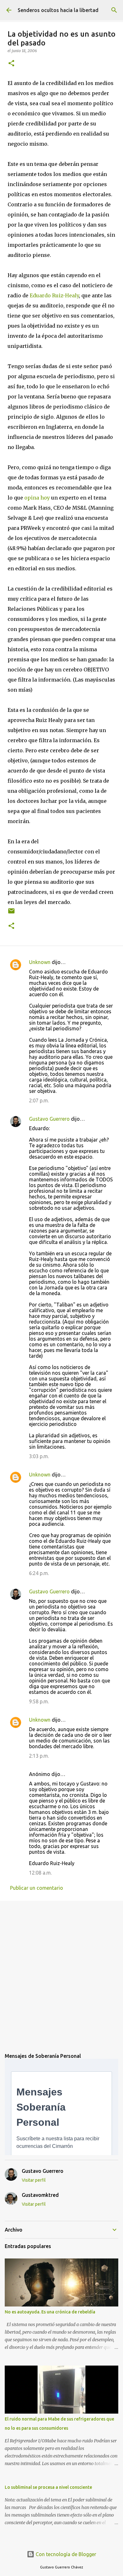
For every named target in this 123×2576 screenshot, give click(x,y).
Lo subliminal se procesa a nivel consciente (48, 2487)
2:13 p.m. (39, 1756)
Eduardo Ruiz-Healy (54, 295)
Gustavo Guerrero (49, 1119)
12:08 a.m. (40, 1873)
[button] (11, 64)
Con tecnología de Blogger (65, 2554)
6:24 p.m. (39, 1573)
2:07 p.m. (39, 1100)
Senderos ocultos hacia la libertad (58, 10)
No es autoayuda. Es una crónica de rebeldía (50, 2312)
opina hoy (37, 498)
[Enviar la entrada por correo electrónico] (11, 913)
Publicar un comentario (37, 1888)
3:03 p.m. (39, 1456)
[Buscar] (114, 10)
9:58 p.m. (39, 1701)
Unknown (40, 962)
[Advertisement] (61, 1972)
